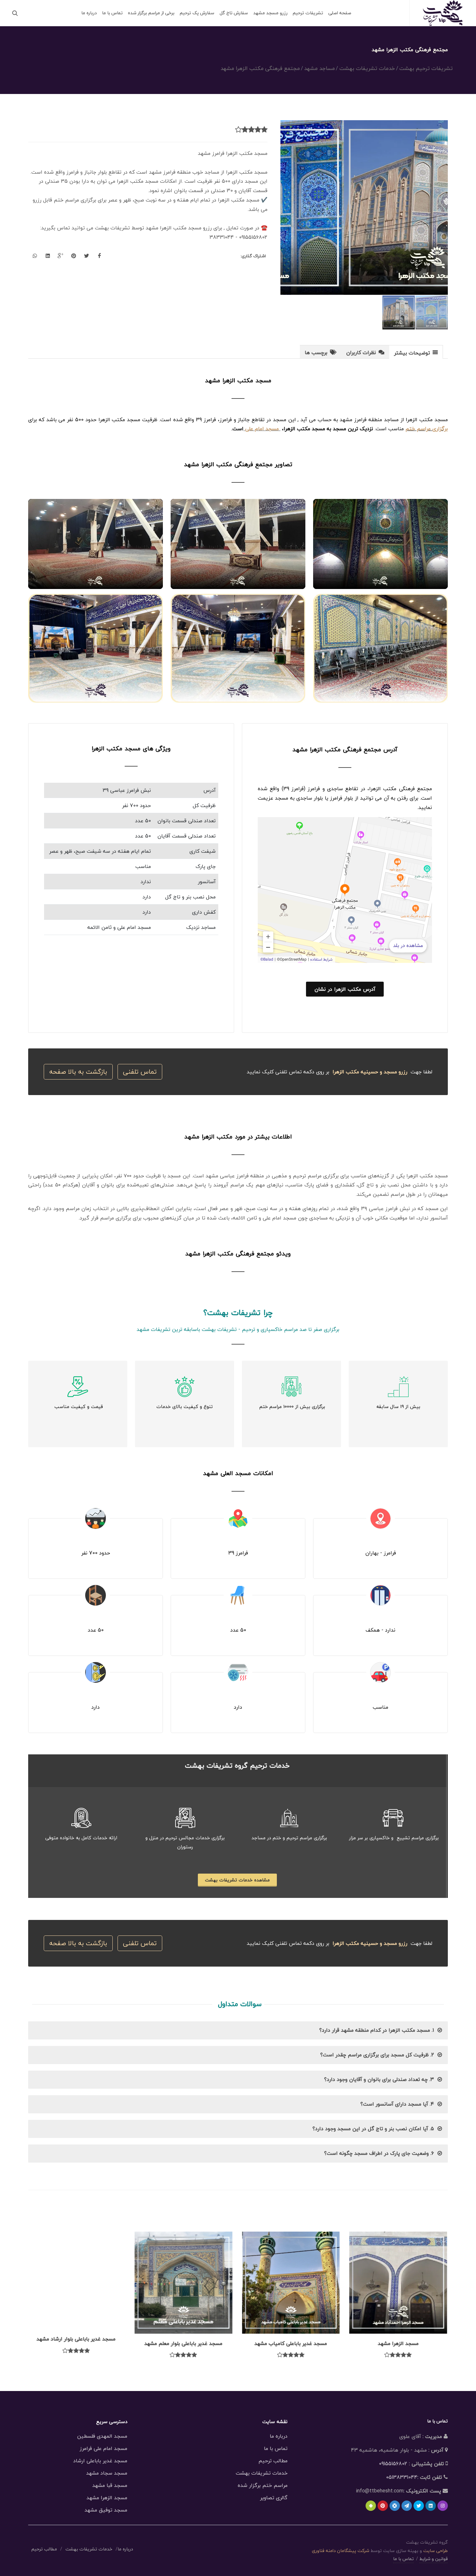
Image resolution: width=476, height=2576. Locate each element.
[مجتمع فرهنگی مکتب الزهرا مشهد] (364, 208)
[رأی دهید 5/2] (258, 130)
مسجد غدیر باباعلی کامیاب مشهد (292, 2343)
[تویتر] (419, 2506)
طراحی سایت (436, 2551)
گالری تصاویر (274, 2498)
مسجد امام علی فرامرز (103, 2448)
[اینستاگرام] (443, 2506)
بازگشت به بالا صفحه (78, 1072)
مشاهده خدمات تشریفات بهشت (237, 1880)
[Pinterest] (383, 2506)
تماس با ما (276, 2448)
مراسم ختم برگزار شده (263, 2485)
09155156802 (393, 2464)
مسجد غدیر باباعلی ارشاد (100, 2461)
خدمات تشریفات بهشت (262, 2473)
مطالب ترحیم (273, 2461)
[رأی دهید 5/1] (264, 130)
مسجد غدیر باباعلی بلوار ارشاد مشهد (77, 2343)
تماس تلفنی (140, 1072)
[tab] (416, 352)
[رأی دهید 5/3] (251, 130)
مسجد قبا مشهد (110, 2485)
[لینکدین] (431, 2506)
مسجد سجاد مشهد (107, 2473)
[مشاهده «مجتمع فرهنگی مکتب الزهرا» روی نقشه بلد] (345, 890)
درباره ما (279, 2436)
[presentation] (416, 352)
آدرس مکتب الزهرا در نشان (345, 989)
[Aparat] (395, 2506)
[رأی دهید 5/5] (238, 130)
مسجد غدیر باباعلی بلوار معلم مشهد (184, 2343)
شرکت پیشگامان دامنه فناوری (340, 2551)
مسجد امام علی (262, 429)
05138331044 (402, 2477)
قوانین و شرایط (434, 2559)
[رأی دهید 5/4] (245, 130)
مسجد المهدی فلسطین (102, 2436)
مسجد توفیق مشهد (106, 2510)
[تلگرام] (407, 2506)
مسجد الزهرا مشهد (399, 2343)
